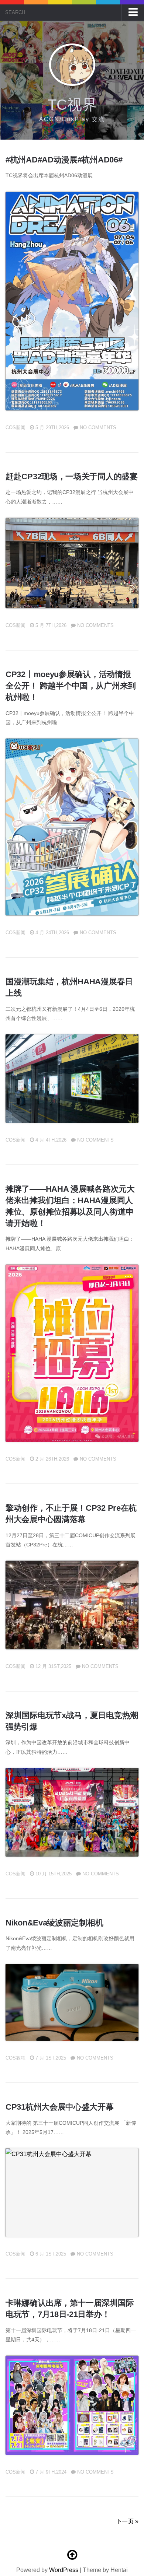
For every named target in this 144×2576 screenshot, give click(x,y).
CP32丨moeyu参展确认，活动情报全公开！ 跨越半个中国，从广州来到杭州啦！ (71, 686)
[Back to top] (72, 2555)
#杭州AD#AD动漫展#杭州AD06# (64, 160)
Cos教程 (16, 2058)
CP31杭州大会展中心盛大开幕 (60, 2107)
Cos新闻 (16, 427)
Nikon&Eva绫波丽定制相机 (54, 1923)
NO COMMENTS (98, 427)
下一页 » (127, 2521)
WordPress (64, 2570)
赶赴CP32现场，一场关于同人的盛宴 (72, 476)
